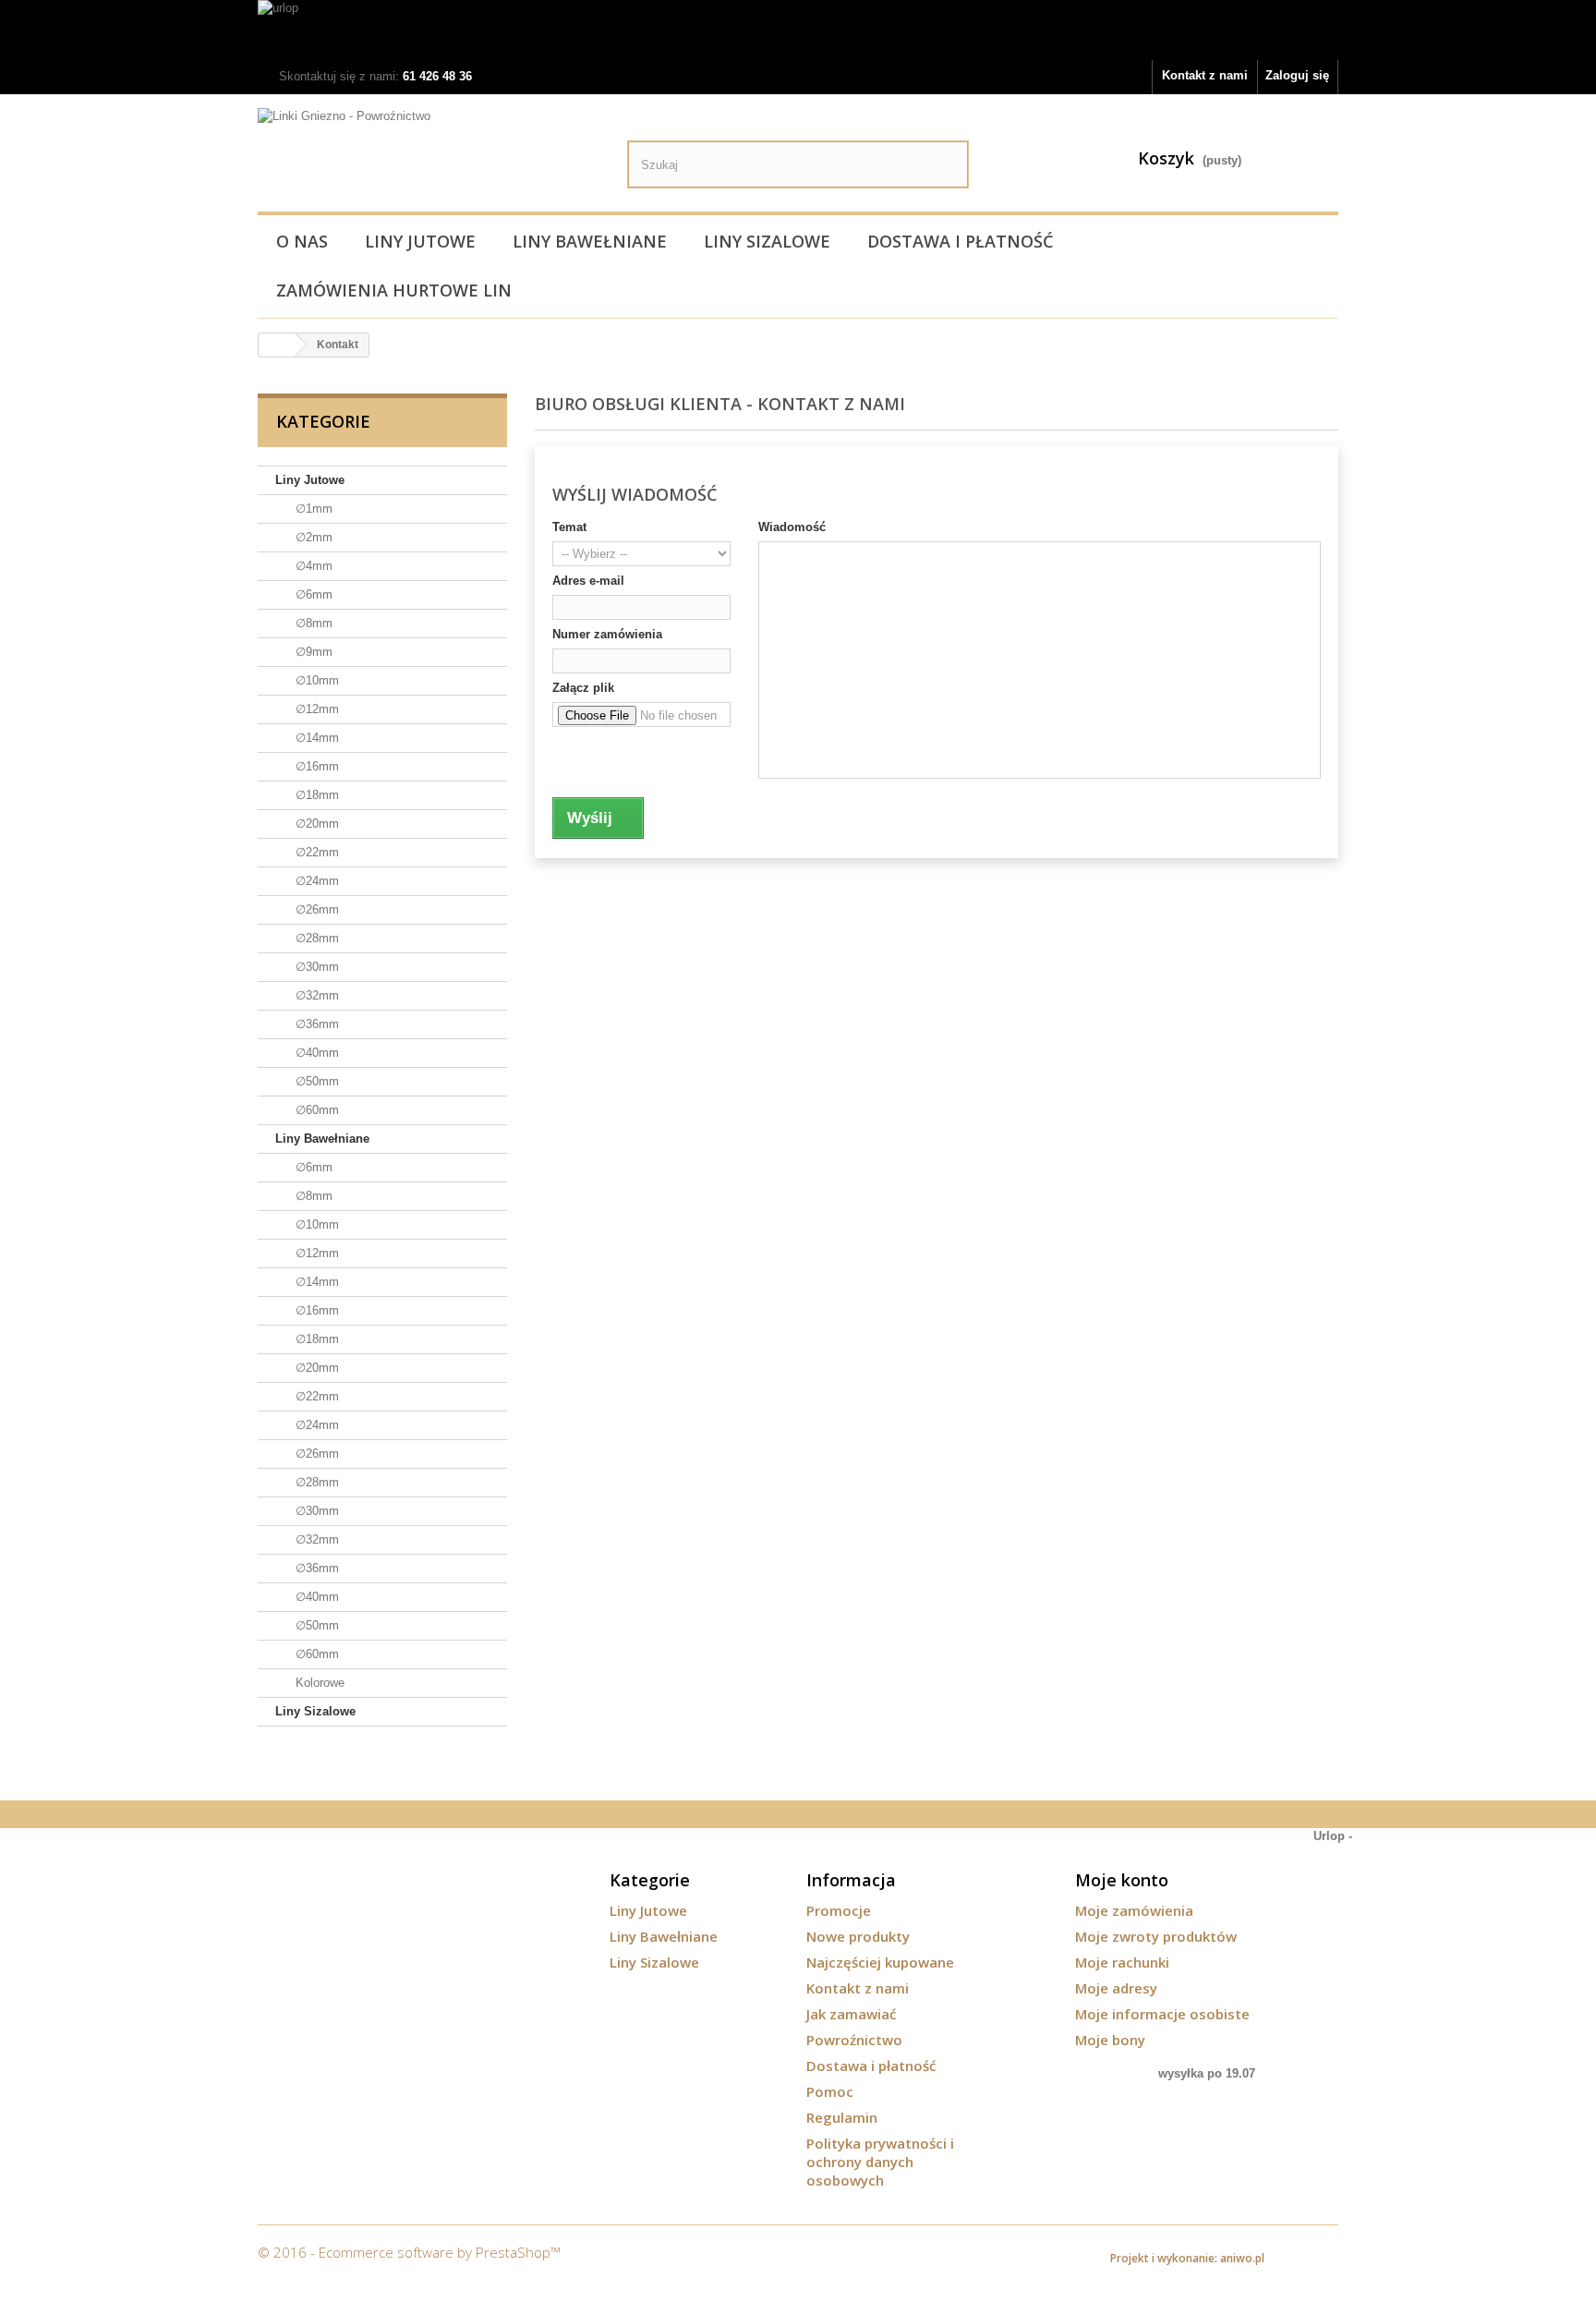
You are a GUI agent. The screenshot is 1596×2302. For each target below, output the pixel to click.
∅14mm (315, 738)
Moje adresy (1116, 1988)
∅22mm (315, 852)
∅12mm (315, 709)
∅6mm (312, 594)
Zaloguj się (1297, 75)
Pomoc (830, 2091)
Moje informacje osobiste (1162, 2014)
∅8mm (312, 623)
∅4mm (312, 566)
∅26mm (315, 909)
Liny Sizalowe (767, 241)
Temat (569, 527)
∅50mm (315, 1081)
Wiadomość (792, 527)
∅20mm (315, 824)
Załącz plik (583, 688)
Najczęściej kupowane (880, 1962)
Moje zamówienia (1134, 1910)
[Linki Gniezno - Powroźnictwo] (429, 156)
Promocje (839, 1910)
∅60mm (315, 1110)
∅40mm (315, 1053)
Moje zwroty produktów (1156, 1936)
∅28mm (315, 938)
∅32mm (315, 995)
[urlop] (798, 30)
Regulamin (842, 2117)
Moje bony (1110, 2040)
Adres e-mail (588, 581)
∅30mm (315, 967)
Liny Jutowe (420, 241)
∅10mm (315, 680)
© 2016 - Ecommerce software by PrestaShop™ (409, 2252)
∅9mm (312, 652)
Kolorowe (318, 1683)
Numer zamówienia (607, 634)
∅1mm (312, 509)
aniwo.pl (1242, 2258)
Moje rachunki (1122, 1962)
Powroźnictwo (854, 2040)
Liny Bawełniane (590, 241)
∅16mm (315, 766)
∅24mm (315, 881)
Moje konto (1122, 1880)
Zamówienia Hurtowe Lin (394, 290)
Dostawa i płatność (960, 241)
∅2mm (312, 537)
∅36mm (315, 1024)
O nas (302, 241)
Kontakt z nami (1205, 75)
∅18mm (315, 795)
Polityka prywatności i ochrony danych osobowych (880, 2162)
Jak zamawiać (851, 2014)
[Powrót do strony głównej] (277, 345)
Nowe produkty (858, 1936)
